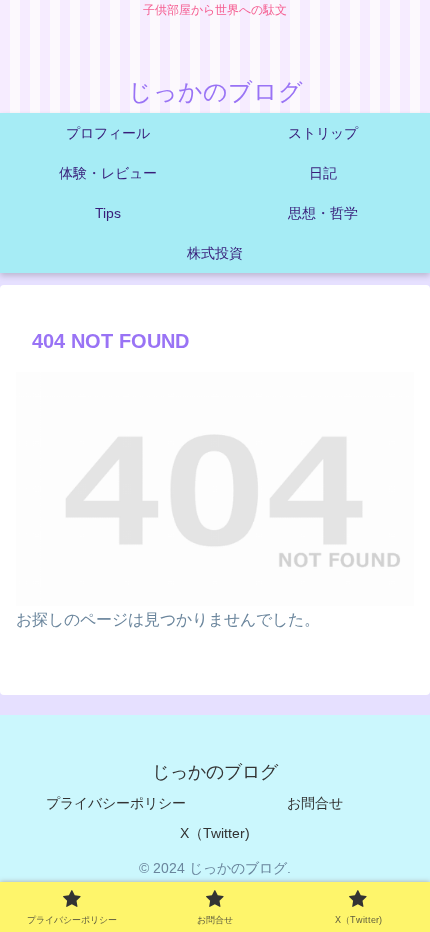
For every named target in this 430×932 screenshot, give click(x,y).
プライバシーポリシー (116, 803)
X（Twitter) (215, 833)
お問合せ (315, 803)
